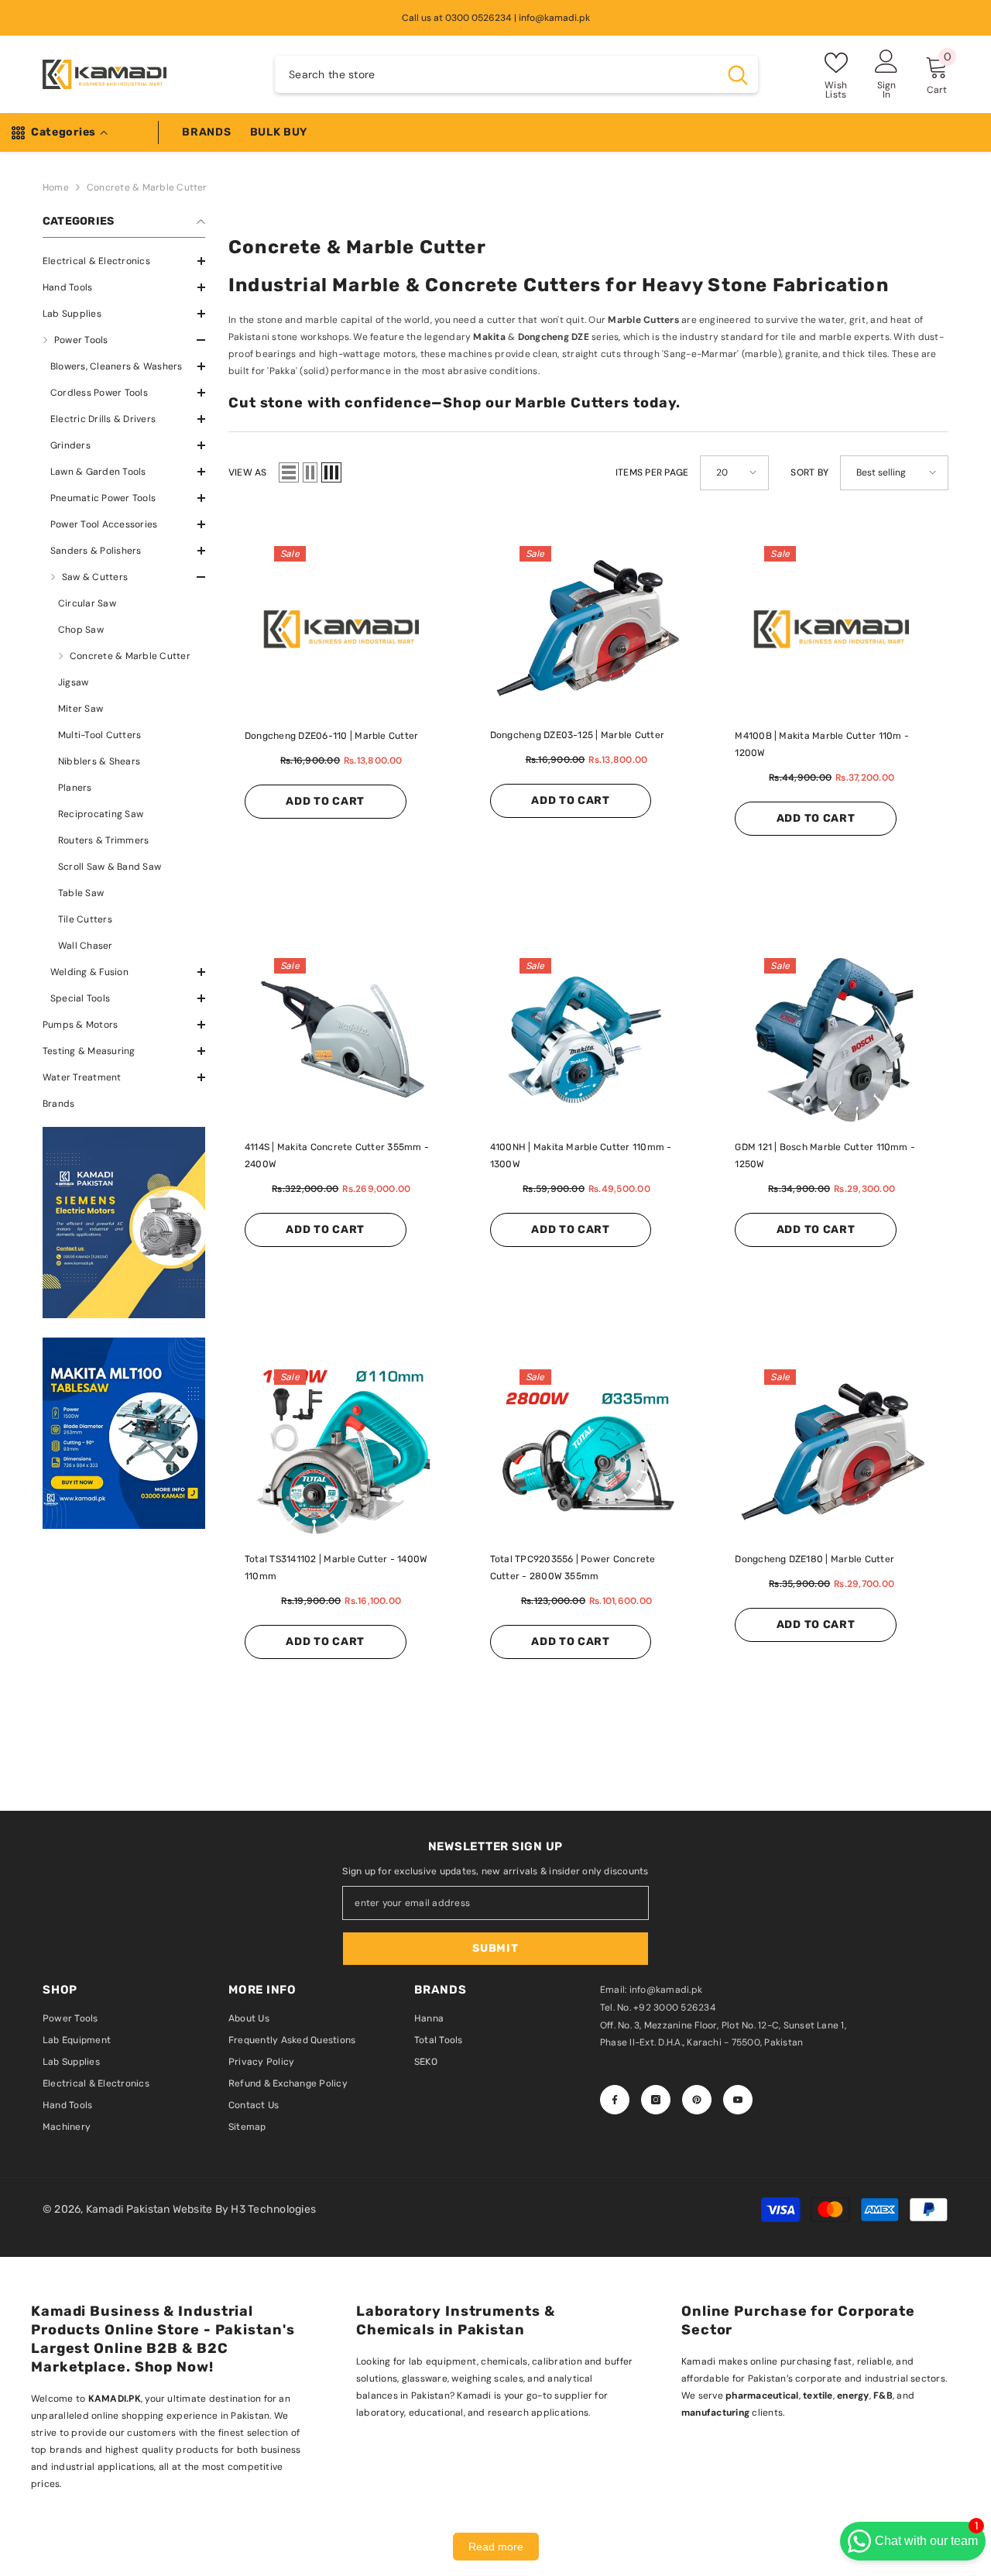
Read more (496, 2547)
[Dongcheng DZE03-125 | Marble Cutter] (589, 629)
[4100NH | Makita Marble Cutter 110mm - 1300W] (589, 1041)
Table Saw (81, 893)
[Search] (516, 74)
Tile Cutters (85, 919)
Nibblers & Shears (99, 761)
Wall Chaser (86, 946)
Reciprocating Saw (101, 814)
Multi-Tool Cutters (99, 735)
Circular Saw (87, 603)
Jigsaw (73, 682)
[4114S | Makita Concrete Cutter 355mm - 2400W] (343, 1041)
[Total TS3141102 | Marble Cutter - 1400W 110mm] (343, 1452)
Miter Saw (81, 709)
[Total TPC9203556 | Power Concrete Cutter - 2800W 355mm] (589, 1452)
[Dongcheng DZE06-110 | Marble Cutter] (343, 629)
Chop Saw (81, 630)
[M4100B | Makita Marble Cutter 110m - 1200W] (833, 629)
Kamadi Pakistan (129, 2209)
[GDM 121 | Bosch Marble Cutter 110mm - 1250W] (833, 1041)
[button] (124, 287)
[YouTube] (738, 2100)
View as (248, 472)
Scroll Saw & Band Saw (110, 867)
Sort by (809, 472)
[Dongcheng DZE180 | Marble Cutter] (833, 1452)
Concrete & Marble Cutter (147, 187)
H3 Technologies (273, 2209)
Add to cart (325, 801)
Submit (495, 1948)
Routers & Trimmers (103, 840)
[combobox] (496, 74)
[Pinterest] (697, 2100)
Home (56, 187)
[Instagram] (656, 2100)
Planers (75, 788)
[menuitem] (124, 261)
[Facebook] (615, 2100)
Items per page (652, 472)
